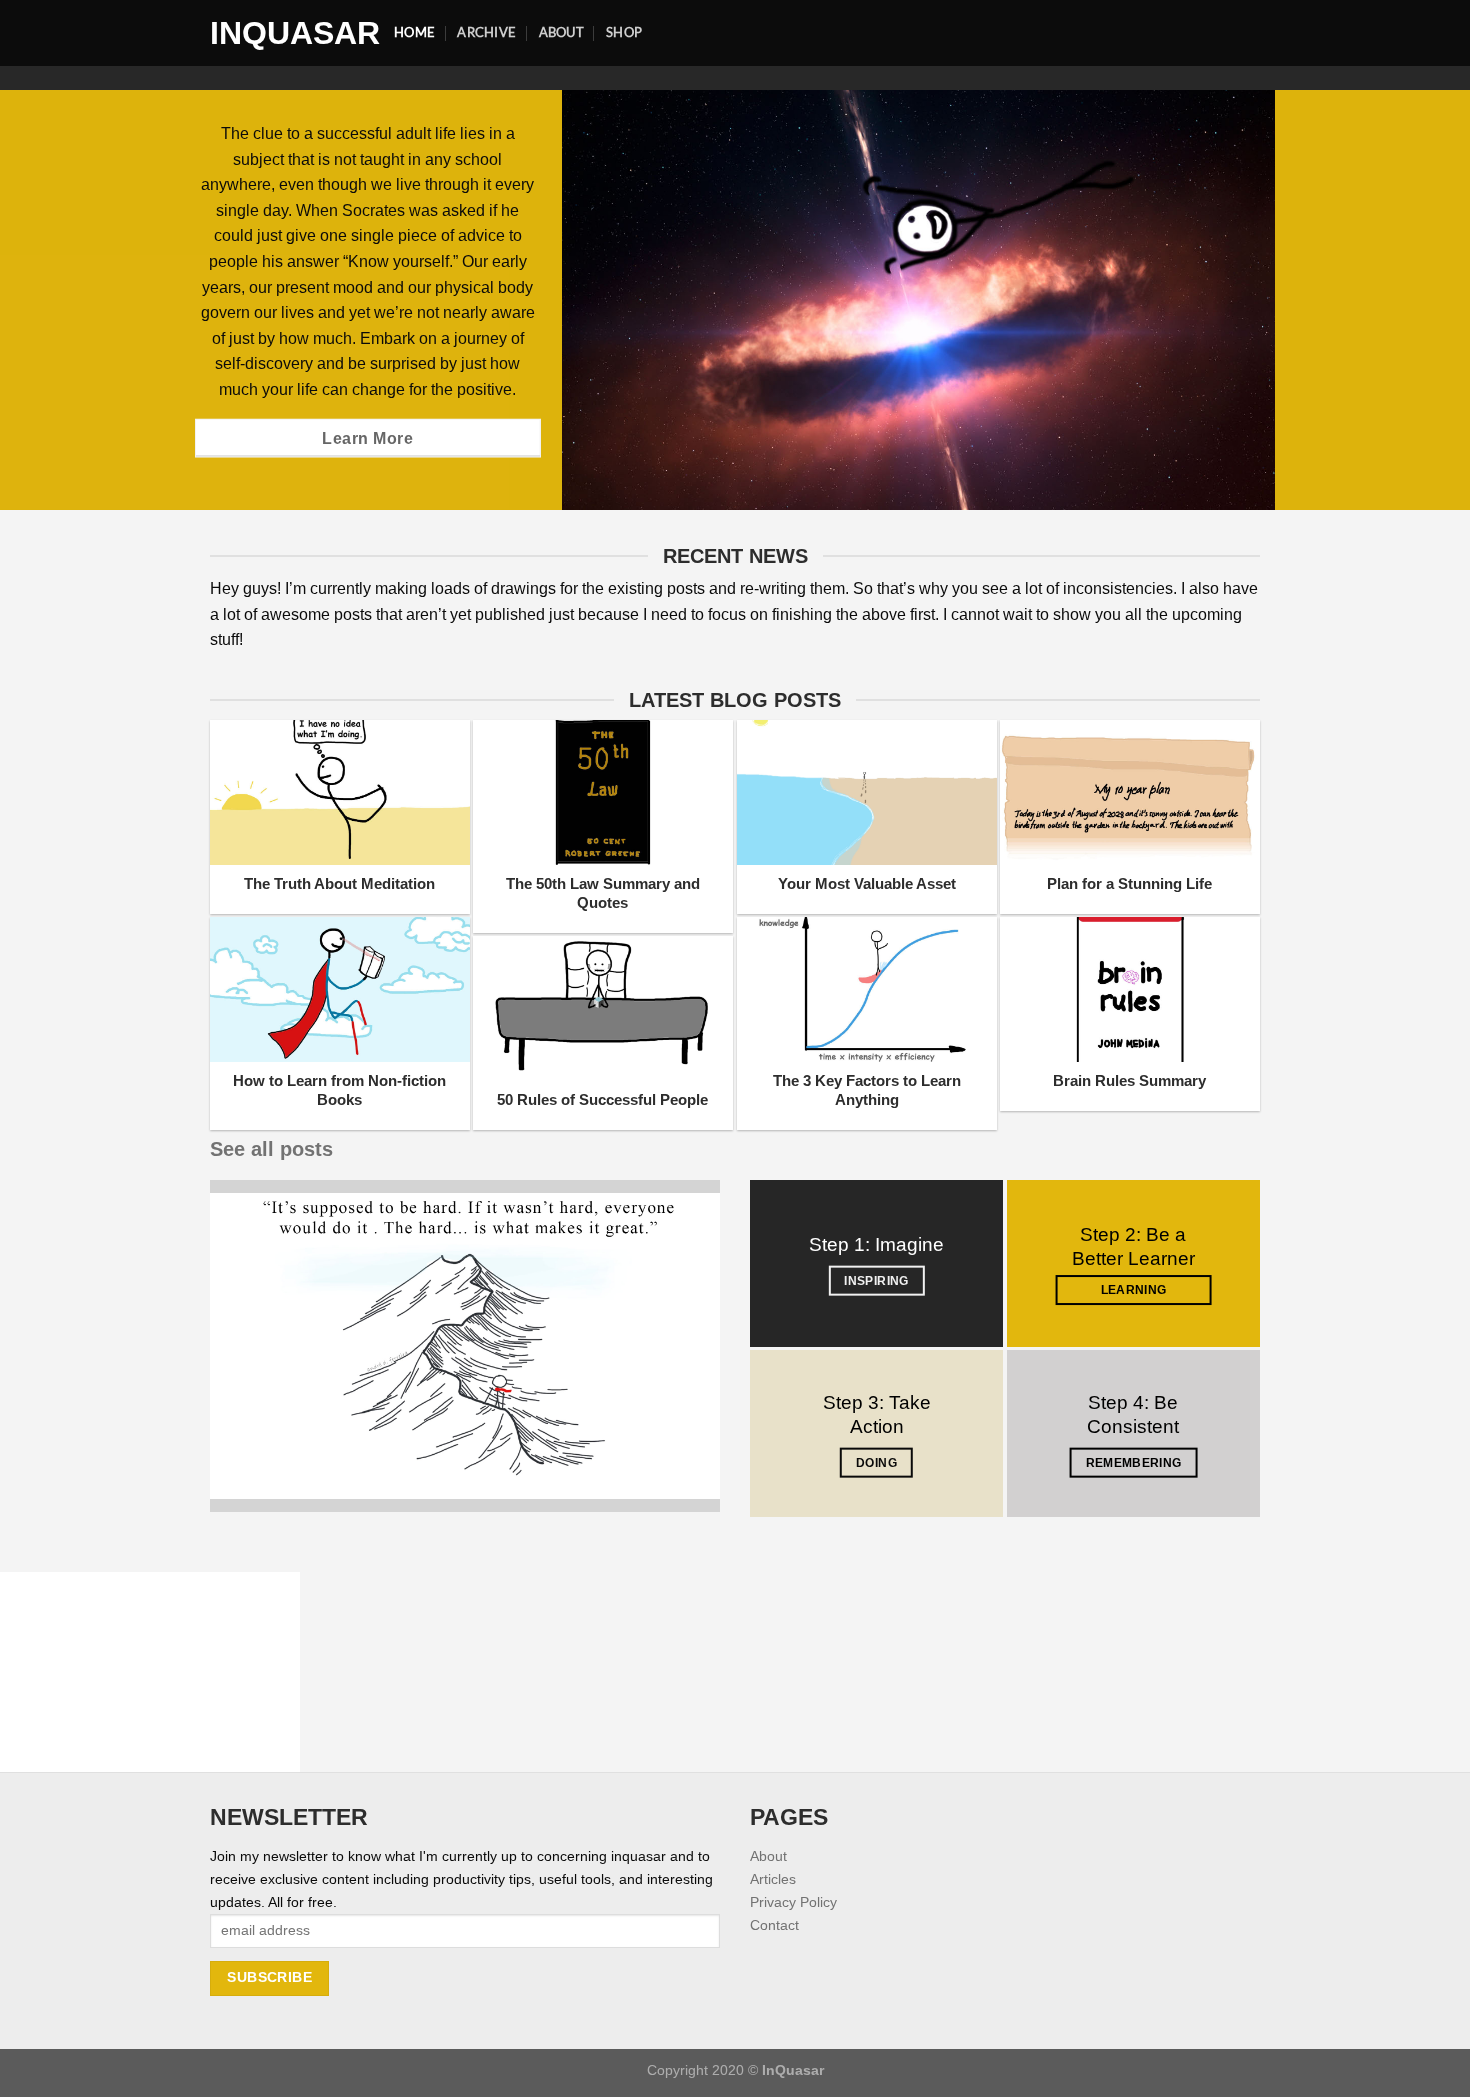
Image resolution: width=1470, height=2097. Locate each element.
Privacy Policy (793, 1902)
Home (414, 32)
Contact (774, 1925)
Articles (773, 1879)
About (561, 32)
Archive (486, 32)
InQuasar (287, 33)
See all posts (271, 1149)
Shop (624, 32)
